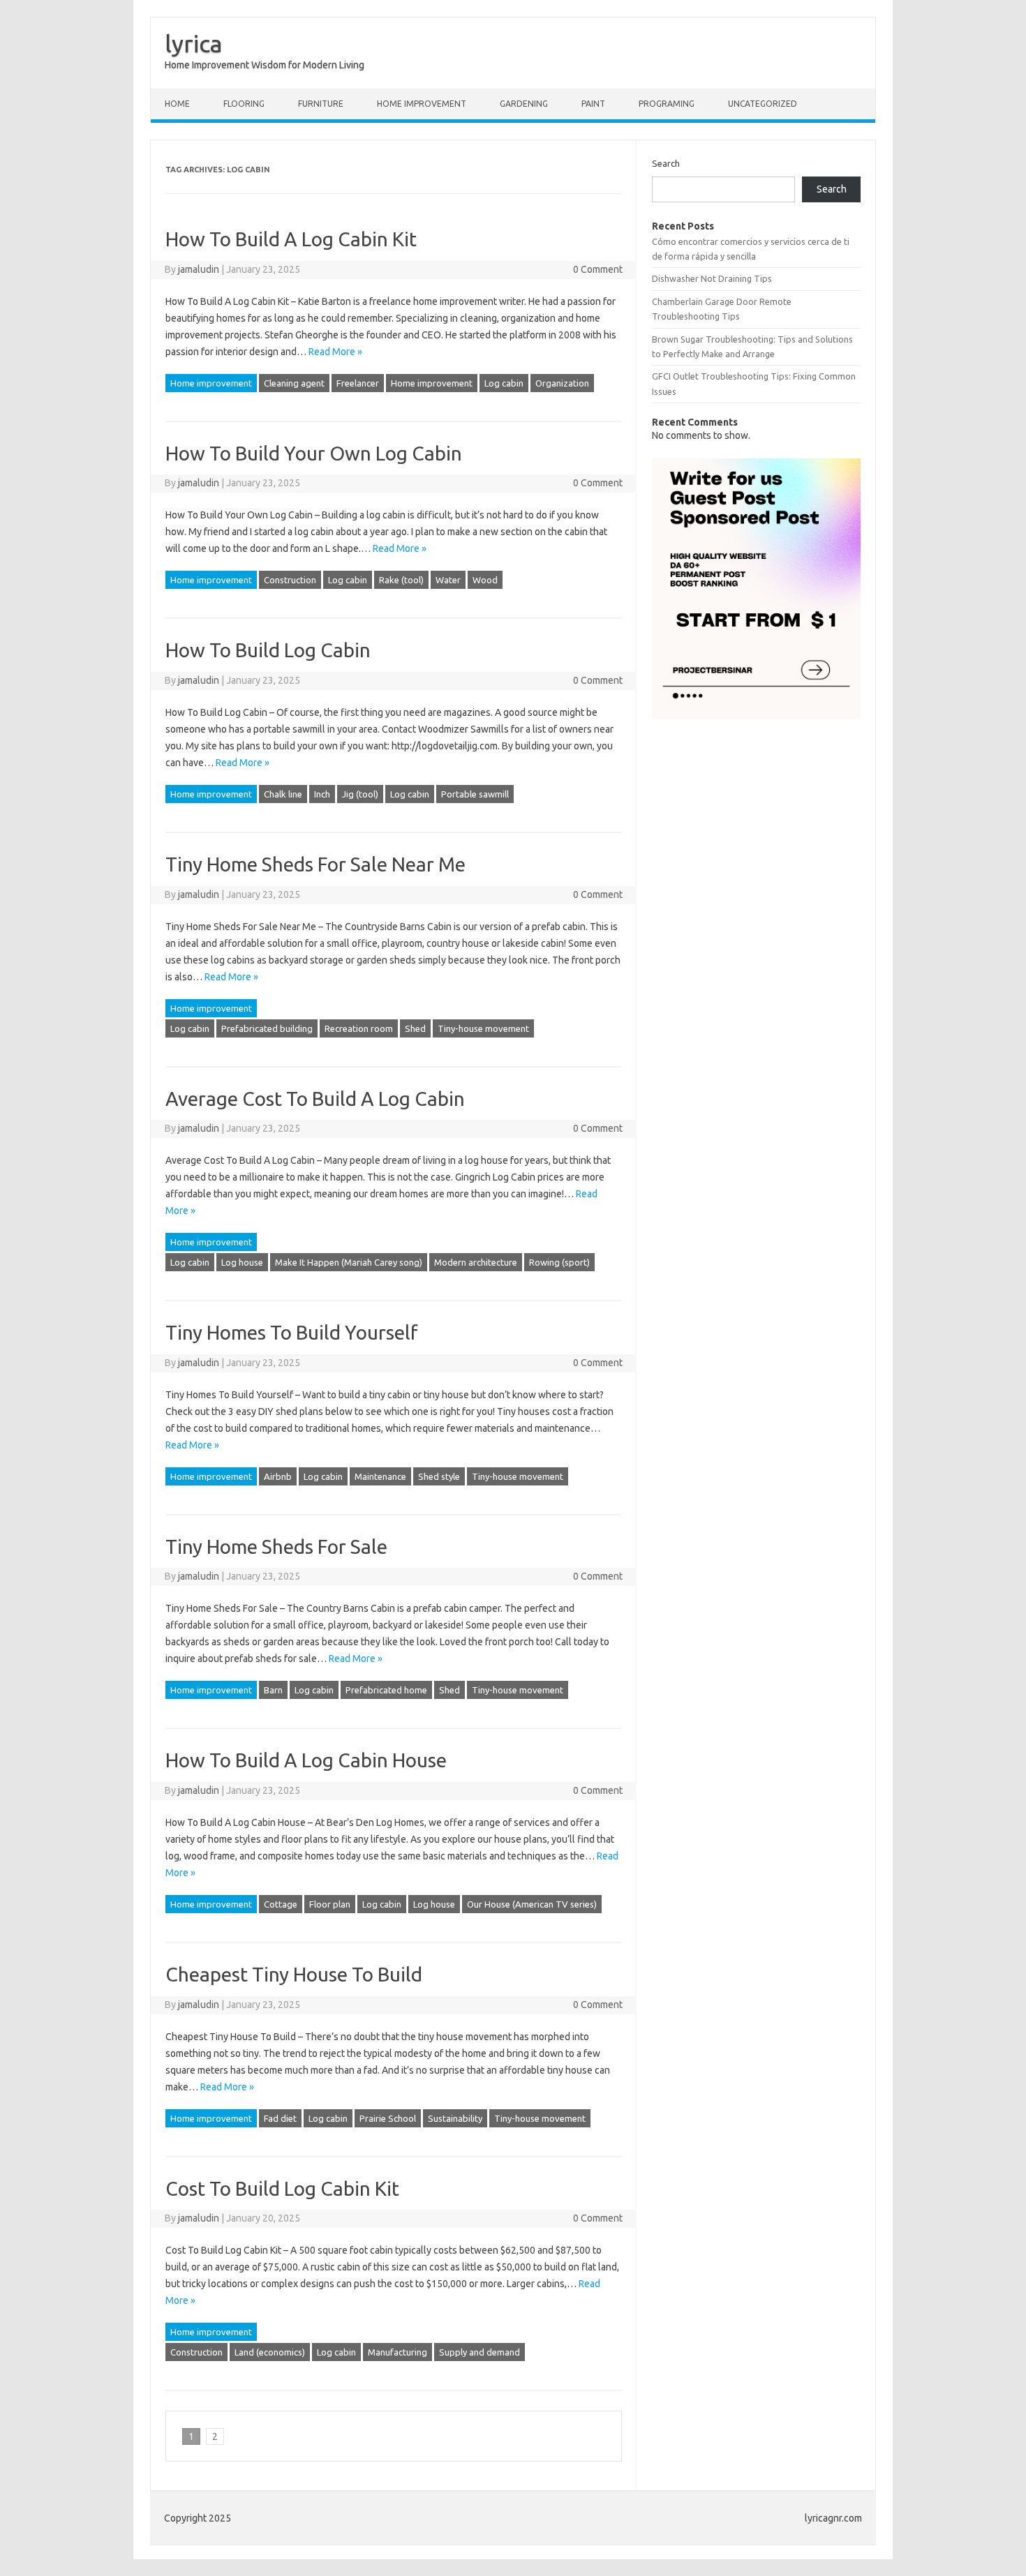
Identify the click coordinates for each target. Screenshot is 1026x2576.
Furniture (321, 104)
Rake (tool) (401, 580)
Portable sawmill (475, 794)
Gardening (524, 104)
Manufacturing (397, 2352)
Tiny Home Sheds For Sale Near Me (315, 864)
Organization (562, 383)
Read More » (335, 352)
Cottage (281, 1904)
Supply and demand (479, 2352)
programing (667, 104)
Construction (290, 580)
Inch (322, 794)
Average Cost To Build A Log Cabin (315, 1099)
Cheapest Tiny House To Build (294, 1974)
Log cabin (504, 383)
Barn (273, 1690)
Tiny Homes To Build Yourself (292, 1332)
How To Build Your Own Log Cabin (314, 453)
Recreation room (359, 1028)
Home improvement (422, 104)
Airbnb (278, 1476)
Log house (242, 1262)
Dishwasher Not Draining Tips (712, 278)
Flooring (244, 104)
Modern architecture (476, 1262)
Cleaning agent (294, 383)
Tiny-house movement (483, 1028)
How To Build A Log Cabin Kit (291, 239)
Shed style (439, 1476)
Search (666, 163)
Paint (593, 104)
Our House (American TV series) (532, 1904)
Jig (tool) (360, 794)
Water (448, 580)
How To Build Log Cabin (268, 650)
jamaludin (199, 269)
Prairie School (388, 2118)
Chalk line (283, 794)
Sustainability (455, 2118)
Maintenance (380, 1476)
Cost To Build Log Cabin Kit (282, 2188)
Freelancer (358, 383)
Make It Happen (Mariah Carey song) (349, 1262)
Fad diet (280, 2118)
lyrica (194, 43)
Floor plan (330, 1904)
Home (177, 104)
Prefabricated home (386, 1690)
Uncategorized (763, 104)
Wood (485, 580)
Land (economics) (270, 2352)
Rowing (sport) (559, 1262)
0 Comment (598, 269)
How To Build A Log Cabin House (306, 1760)
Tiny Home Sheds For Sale (276, 1547)
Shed (415, 1028)
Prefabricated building (267, 1028)
